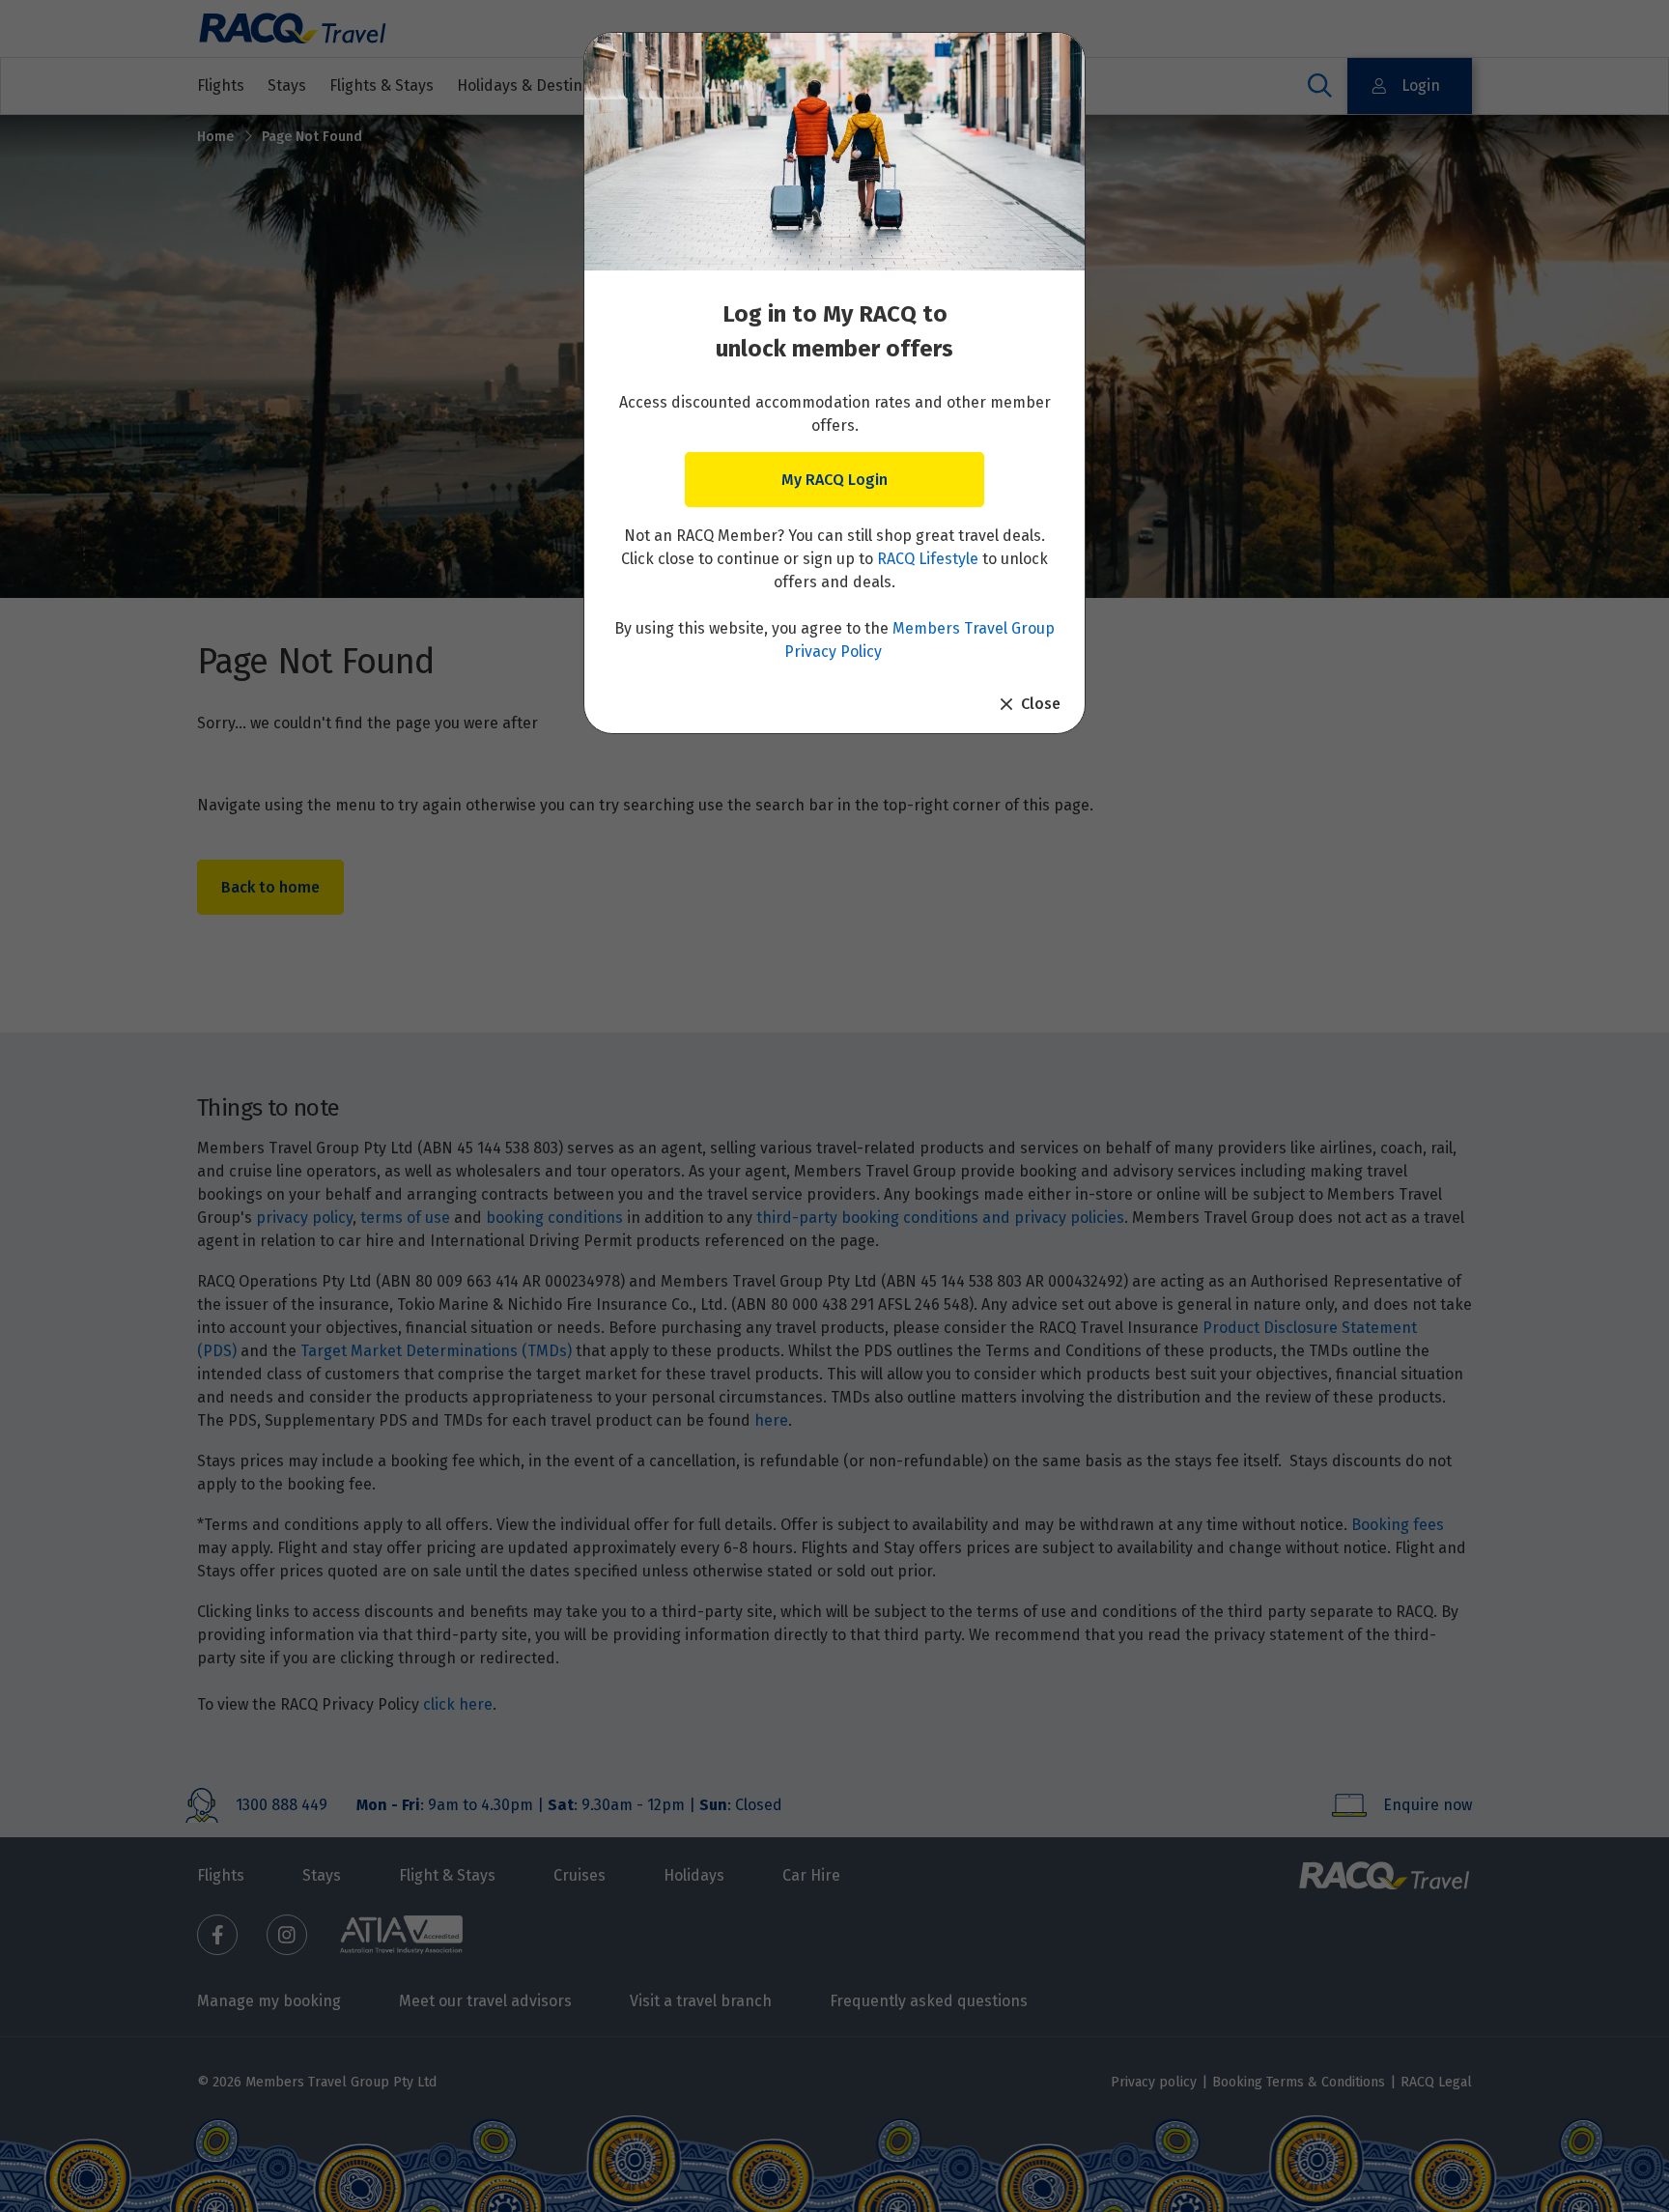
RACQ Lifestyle (928, 559)
